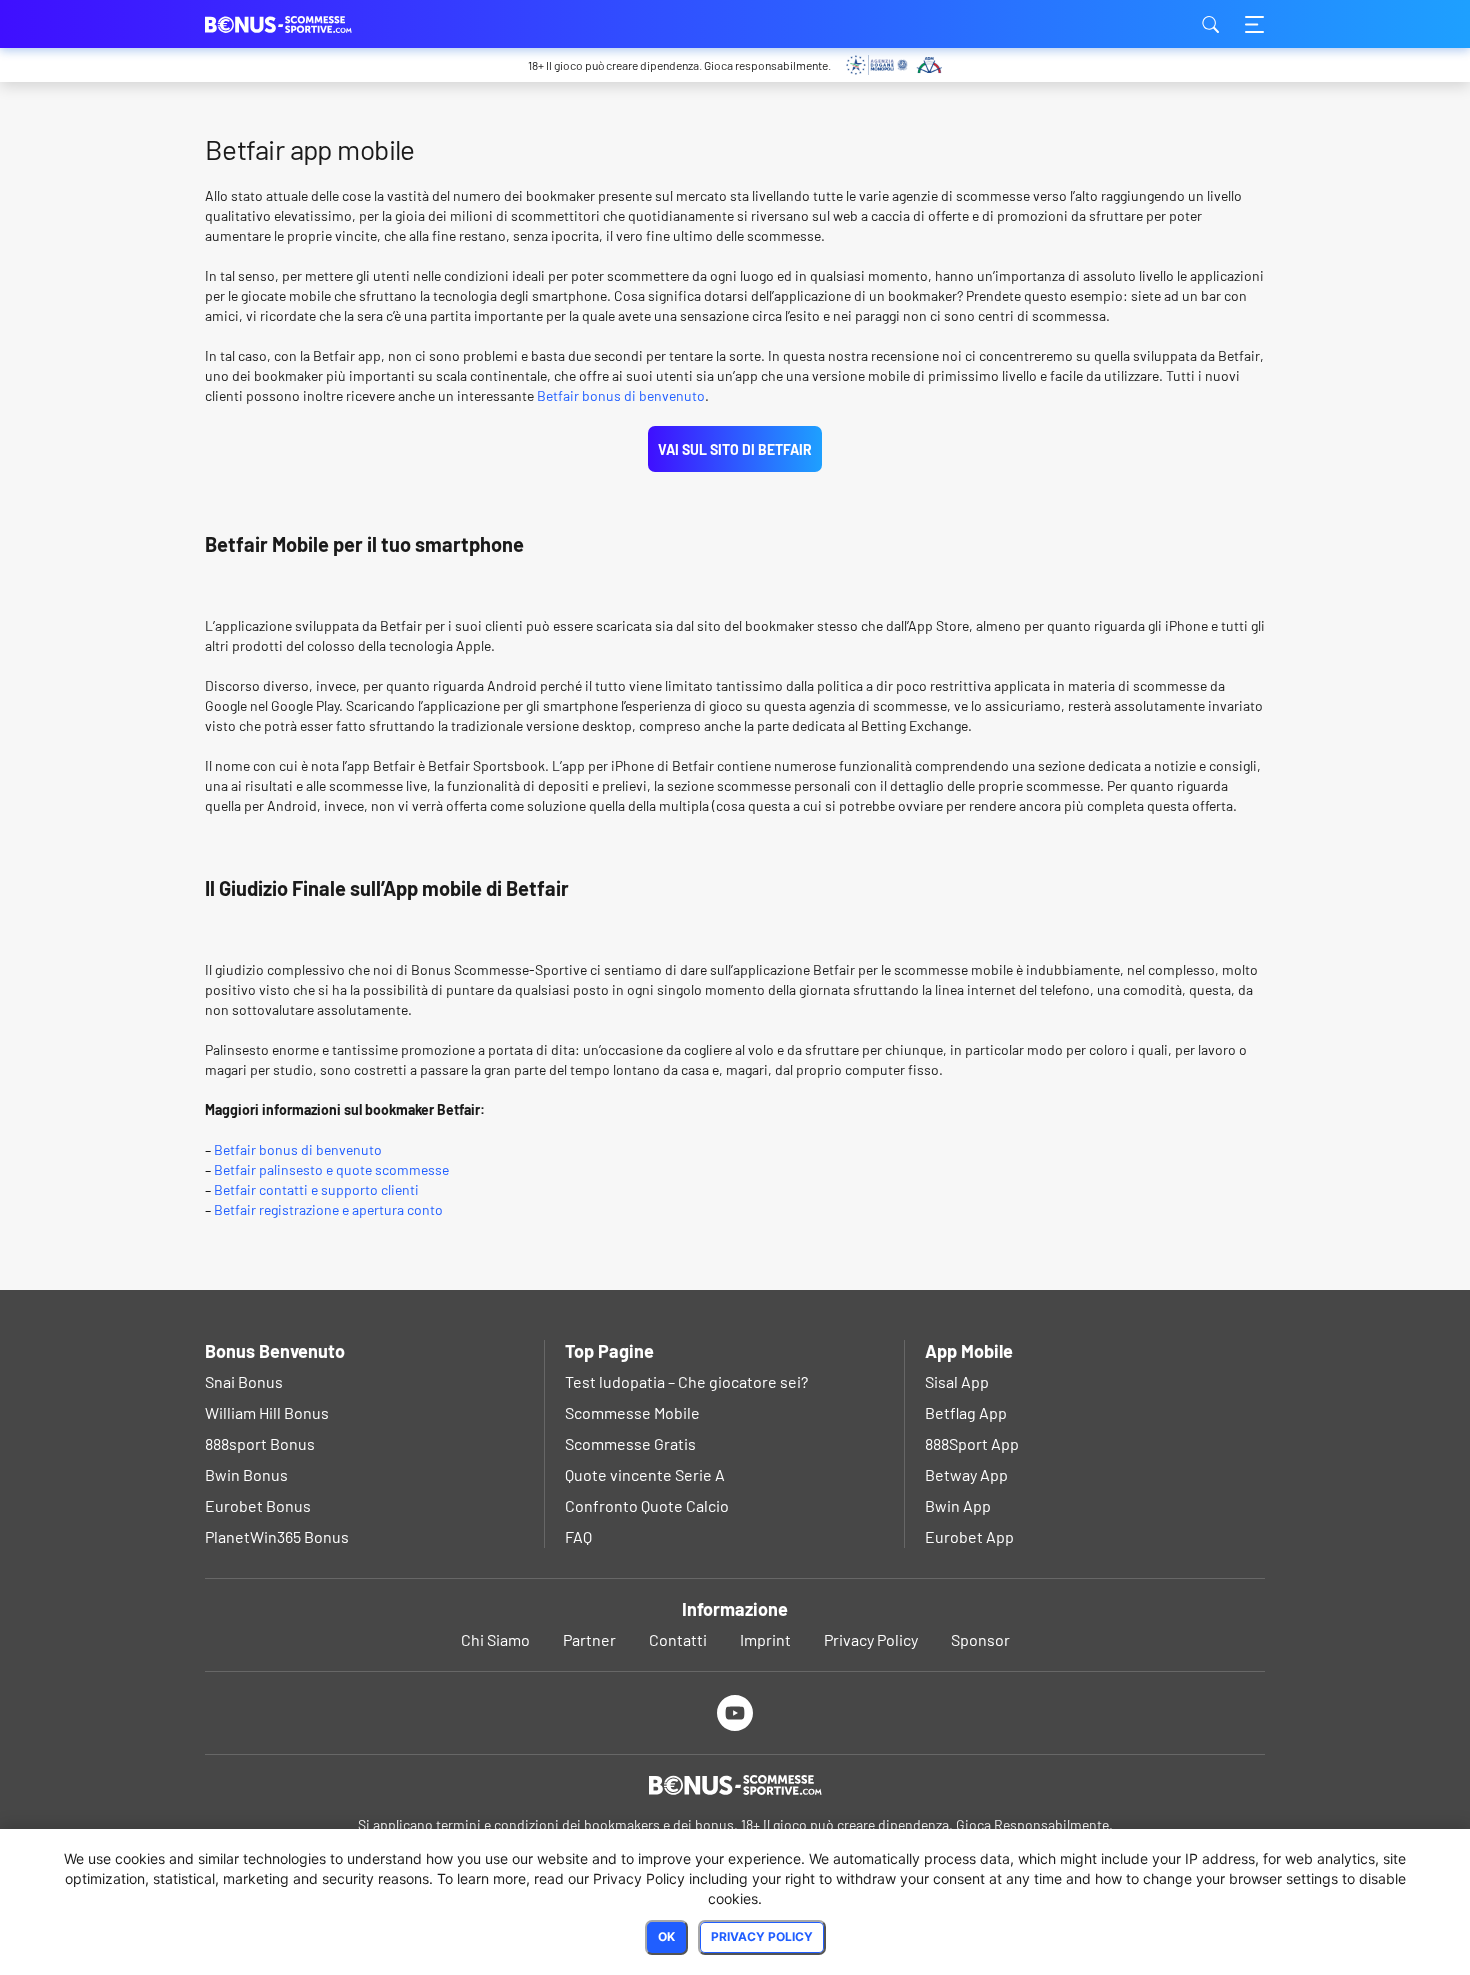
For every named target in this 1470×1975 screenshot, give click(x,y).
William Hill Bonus (267, 1412)
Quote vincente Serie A (645, 1474)
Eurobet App (969, 1536)
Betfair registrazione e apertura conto (328, 1209)
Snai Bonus (244, 1381)
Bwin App (958, 1505)
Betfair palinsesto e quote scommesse (331, 1169)
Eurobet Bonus (258, 1505)
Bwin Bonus (246, 1474)
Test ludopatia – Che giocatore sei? (686, 1381)
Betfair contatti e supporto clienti (316, 1189)
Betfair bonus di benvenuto (621, 395)
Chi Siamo (495, 1639)
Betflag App (966, 1412)
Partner (589, 1639)
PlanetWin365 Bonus (277, 1536)
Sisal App (957, 1381)
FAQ (578, 1536)
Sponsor (980, 1639)
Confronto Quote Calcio (647, 1505)
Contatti (678, 1639)
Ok (666, 1936)
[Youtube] (735, 1712)
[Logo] (735, 1785)
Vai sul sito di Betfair (735, 449)
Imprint (765, 1639)
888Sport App (972, 1443)
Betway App (966, 1474)
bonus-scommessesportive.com (305, 24)
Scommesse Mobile (632, 1412)
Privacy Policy (871, 1639)
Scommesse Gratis (630, 1443)
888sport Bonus (260, 1443)
